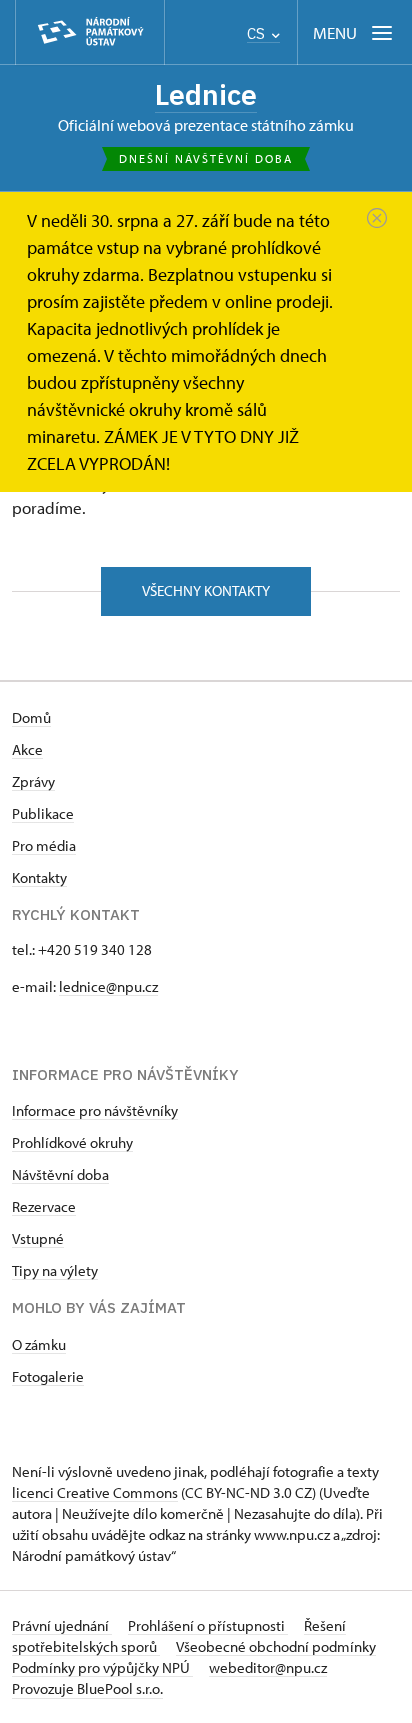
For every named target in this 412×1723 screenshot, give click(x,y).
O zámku (39, 1344)
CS (258, 33)
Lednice (206, 94)
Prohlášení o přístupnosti (208, 1625)
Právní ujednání (62, 1625)
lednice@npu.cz (108, 986)
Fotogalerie (48, 1376)
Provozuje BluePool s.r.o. (87, 1688)
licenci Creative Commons (95, 1492)
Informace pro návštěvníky (95, 1110)
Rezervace (44, 1206)
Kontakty (39, 877)
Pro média (44, 845)
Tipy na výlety (55, 1270)
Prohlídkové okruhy (72, 1142)
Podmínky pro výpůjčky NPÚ (102, 1667)
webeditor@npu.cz (268, 1667)
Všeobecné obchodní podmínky (276, 1646)
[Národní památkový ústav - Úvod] (90, 32)
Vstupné (38, 1238)
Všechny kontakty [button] (206, 590)
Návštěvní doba (60, 1174)
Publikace (43, 813)
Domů (31, 717)
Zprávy (33, 781)
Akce (27, 749)
